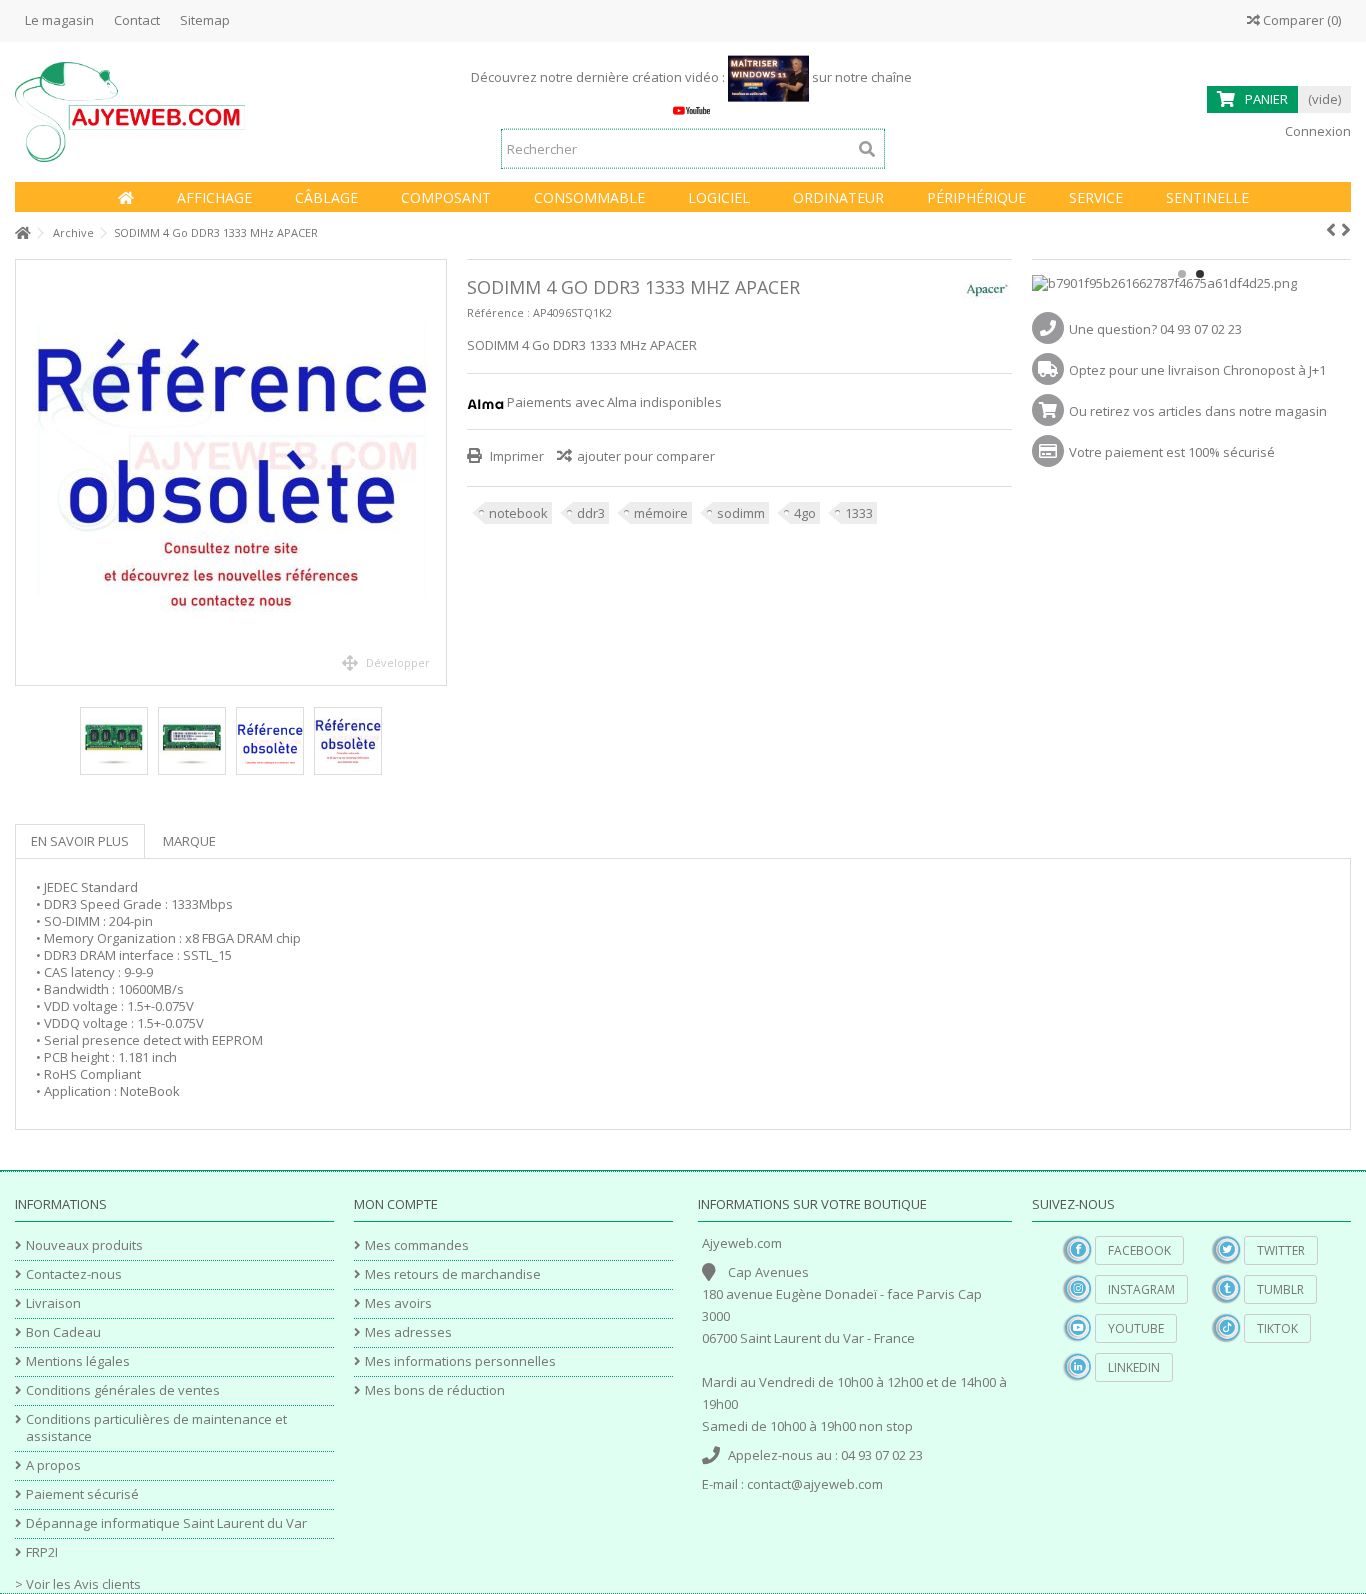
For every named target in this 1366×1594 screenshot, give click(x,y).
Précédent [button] (26, 473)
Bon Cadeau (63, 1332)
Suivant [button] (436, 473)
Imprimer (515, 456)
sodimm (741, 513)
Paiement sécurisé (82, 1494)
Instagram (1141, 1289)
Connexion (1316, 131)
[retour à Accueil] (21, 233)
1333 (859, 513)
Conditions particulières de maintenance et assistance (156, 1428)
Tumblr (1280, 1289)
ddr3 (591, 513)
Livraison (53, 1303)
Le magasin (59, 20)
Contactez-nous (74, 1274)
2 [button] (1200, 274)
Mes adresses (408, 1332)
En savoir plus (80, 841)
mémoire (661, 513)
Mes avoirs (398, 1303)
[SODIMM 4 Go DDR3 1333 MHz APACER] (231, 472)
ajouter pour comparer (646, 456)
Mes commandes (417, 1245)
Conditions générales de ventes (123, 1390)
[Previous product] (1331, 230)
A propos (53, 1465)
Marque (189, 841)
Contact (137, 20)
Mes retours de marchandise (453, 1274)
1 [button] (1182, 274)
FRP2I (42, 1552)
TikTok (1277, 1328)
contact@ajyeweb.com (815, 1484)
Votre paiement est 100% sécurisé (1172, 452)
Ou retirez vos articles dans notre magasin (1198, 411)
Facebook (1139, 1250)
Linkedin (1134, 1367)
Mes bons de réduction (435, 1390)
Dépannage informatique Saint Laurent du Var (166, 1523)
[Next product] (1346, 230)
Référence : (498, 312)
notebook (518, 513)
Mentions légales (78, 1361)
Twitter (1281, 1250)
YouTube (1136, 1328)
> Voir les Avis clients (78, 1584)
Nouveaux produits (84, 1245)
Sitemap (205, 20)
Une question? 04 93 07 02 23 (1155, 329)
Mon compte (396, 1204)
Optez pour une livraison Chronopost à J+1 (1197, 370)
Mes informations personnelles (460, 1361)
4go (805, 513)
